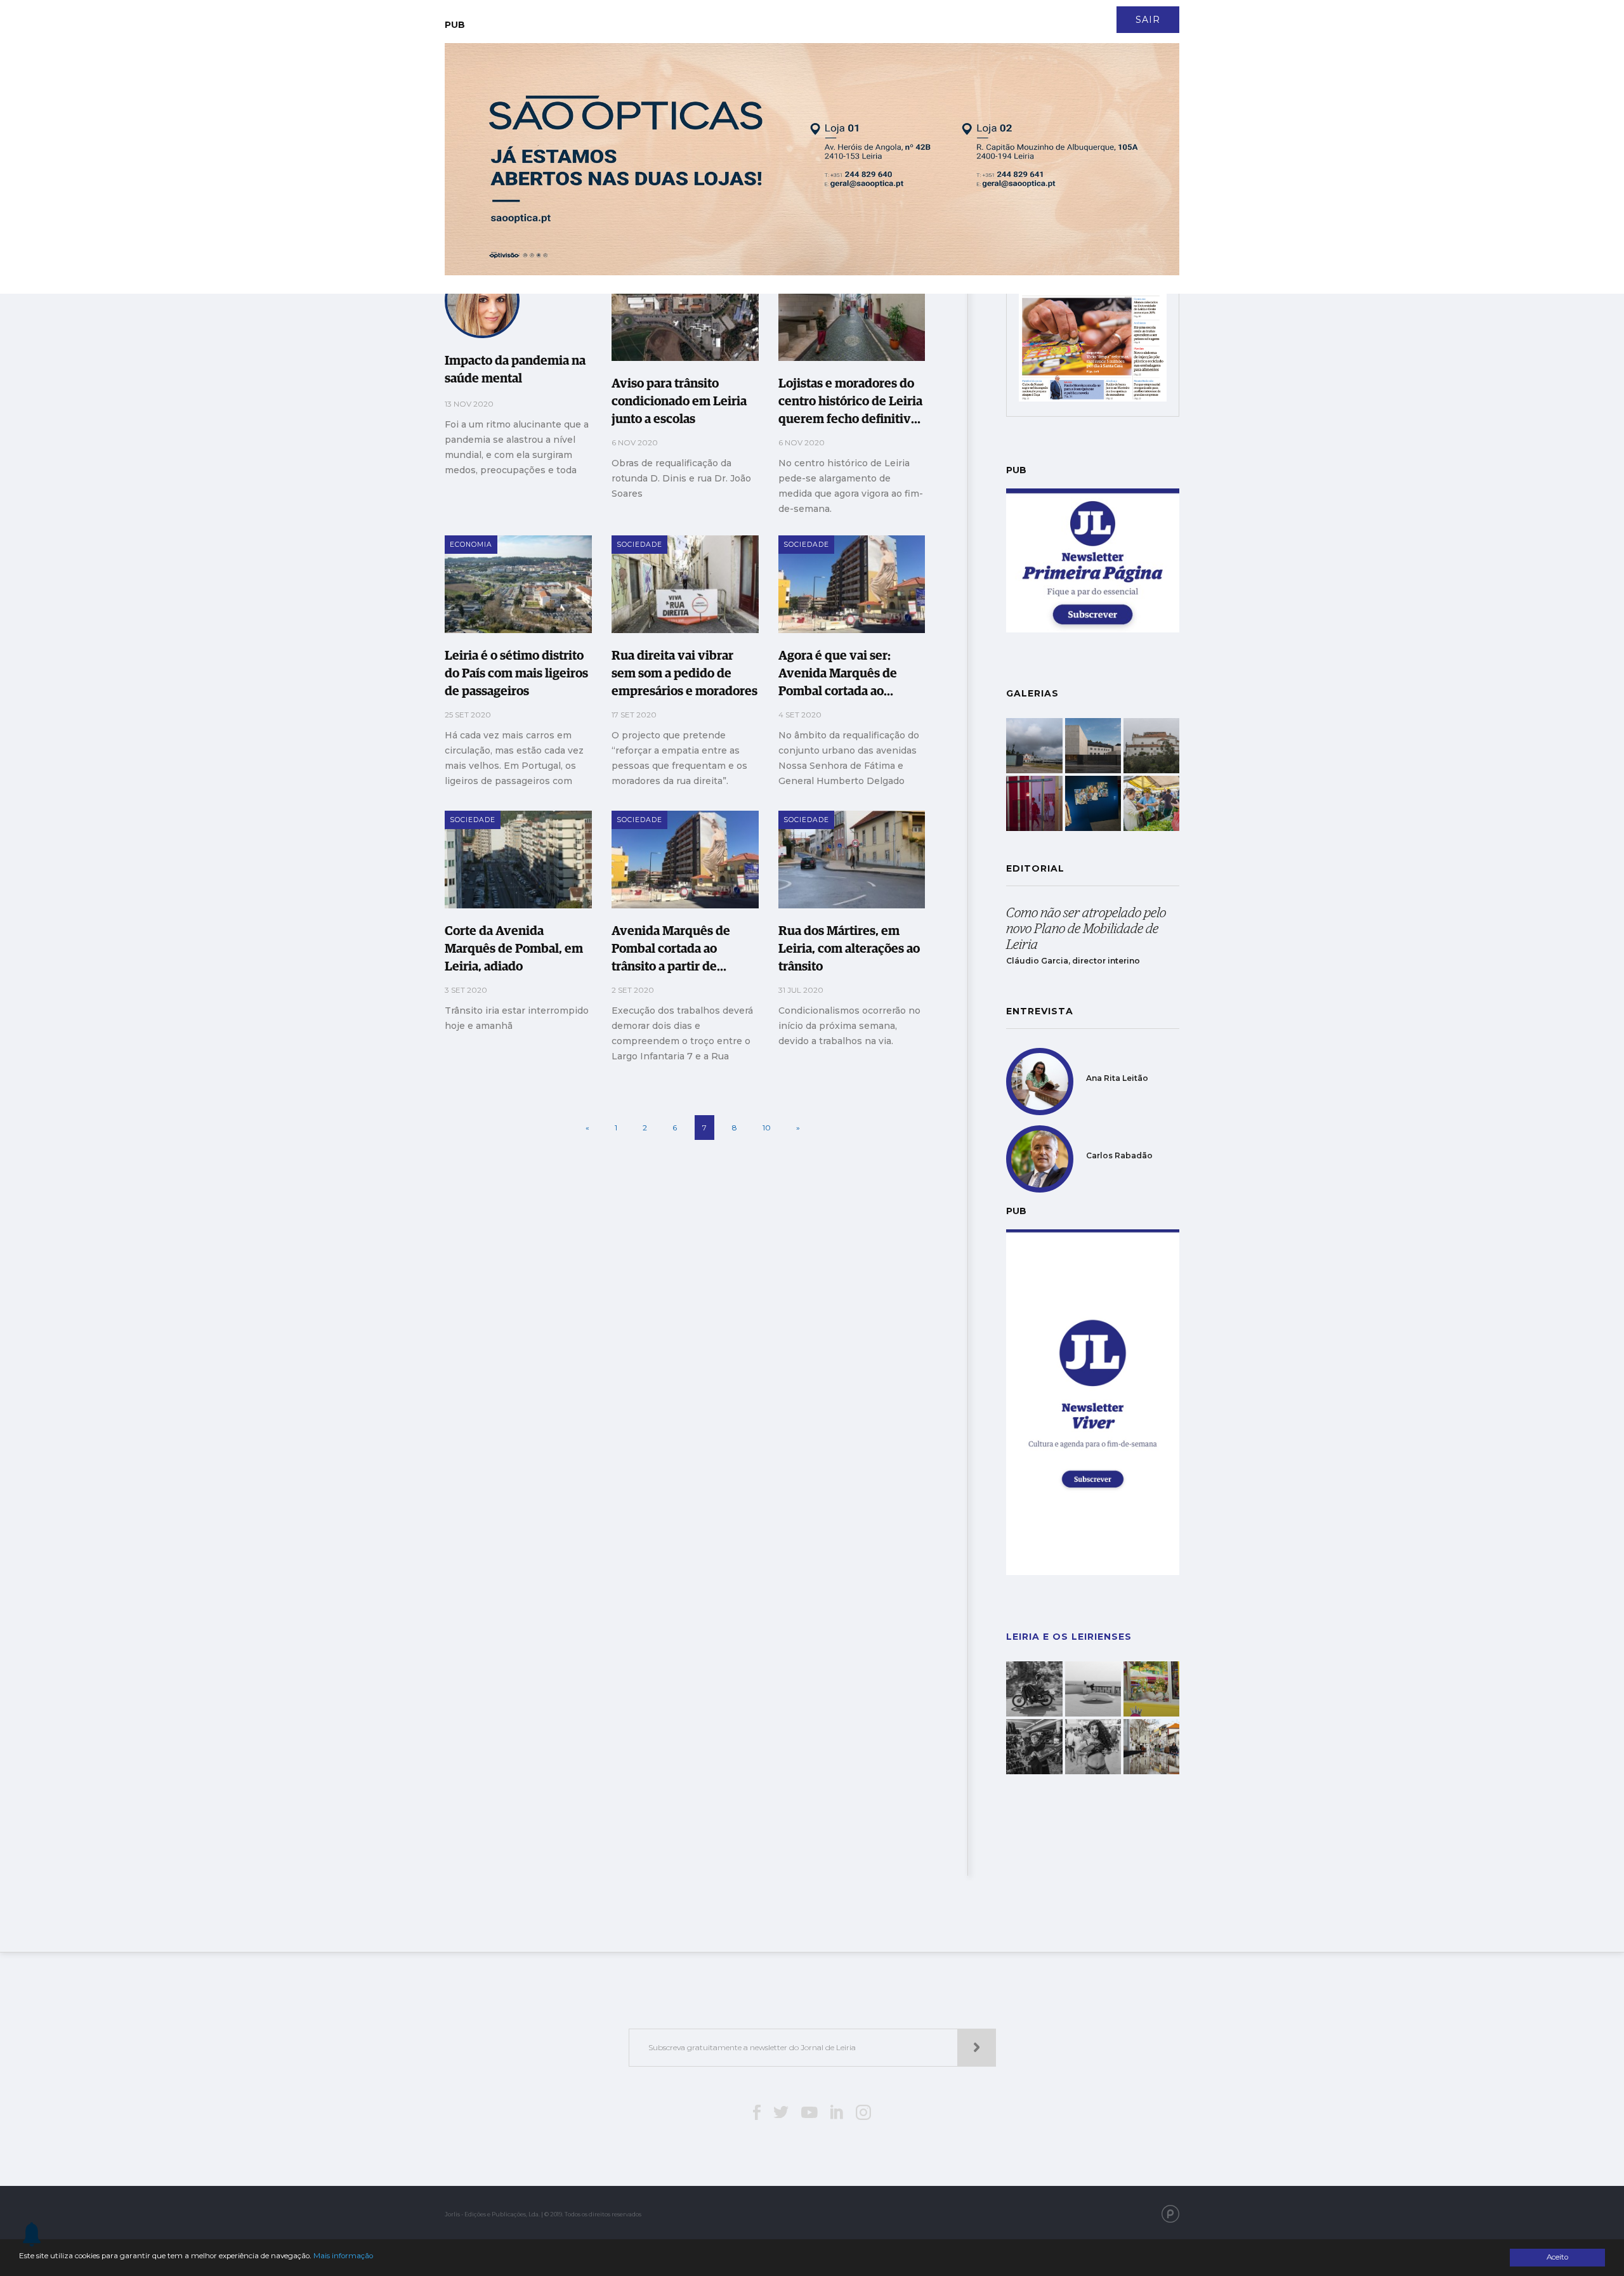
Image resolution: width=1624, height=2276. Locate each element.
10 (767, 1128)
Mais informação (343, 2256)
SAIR (1148, 20)
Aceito (1557, 2257)
